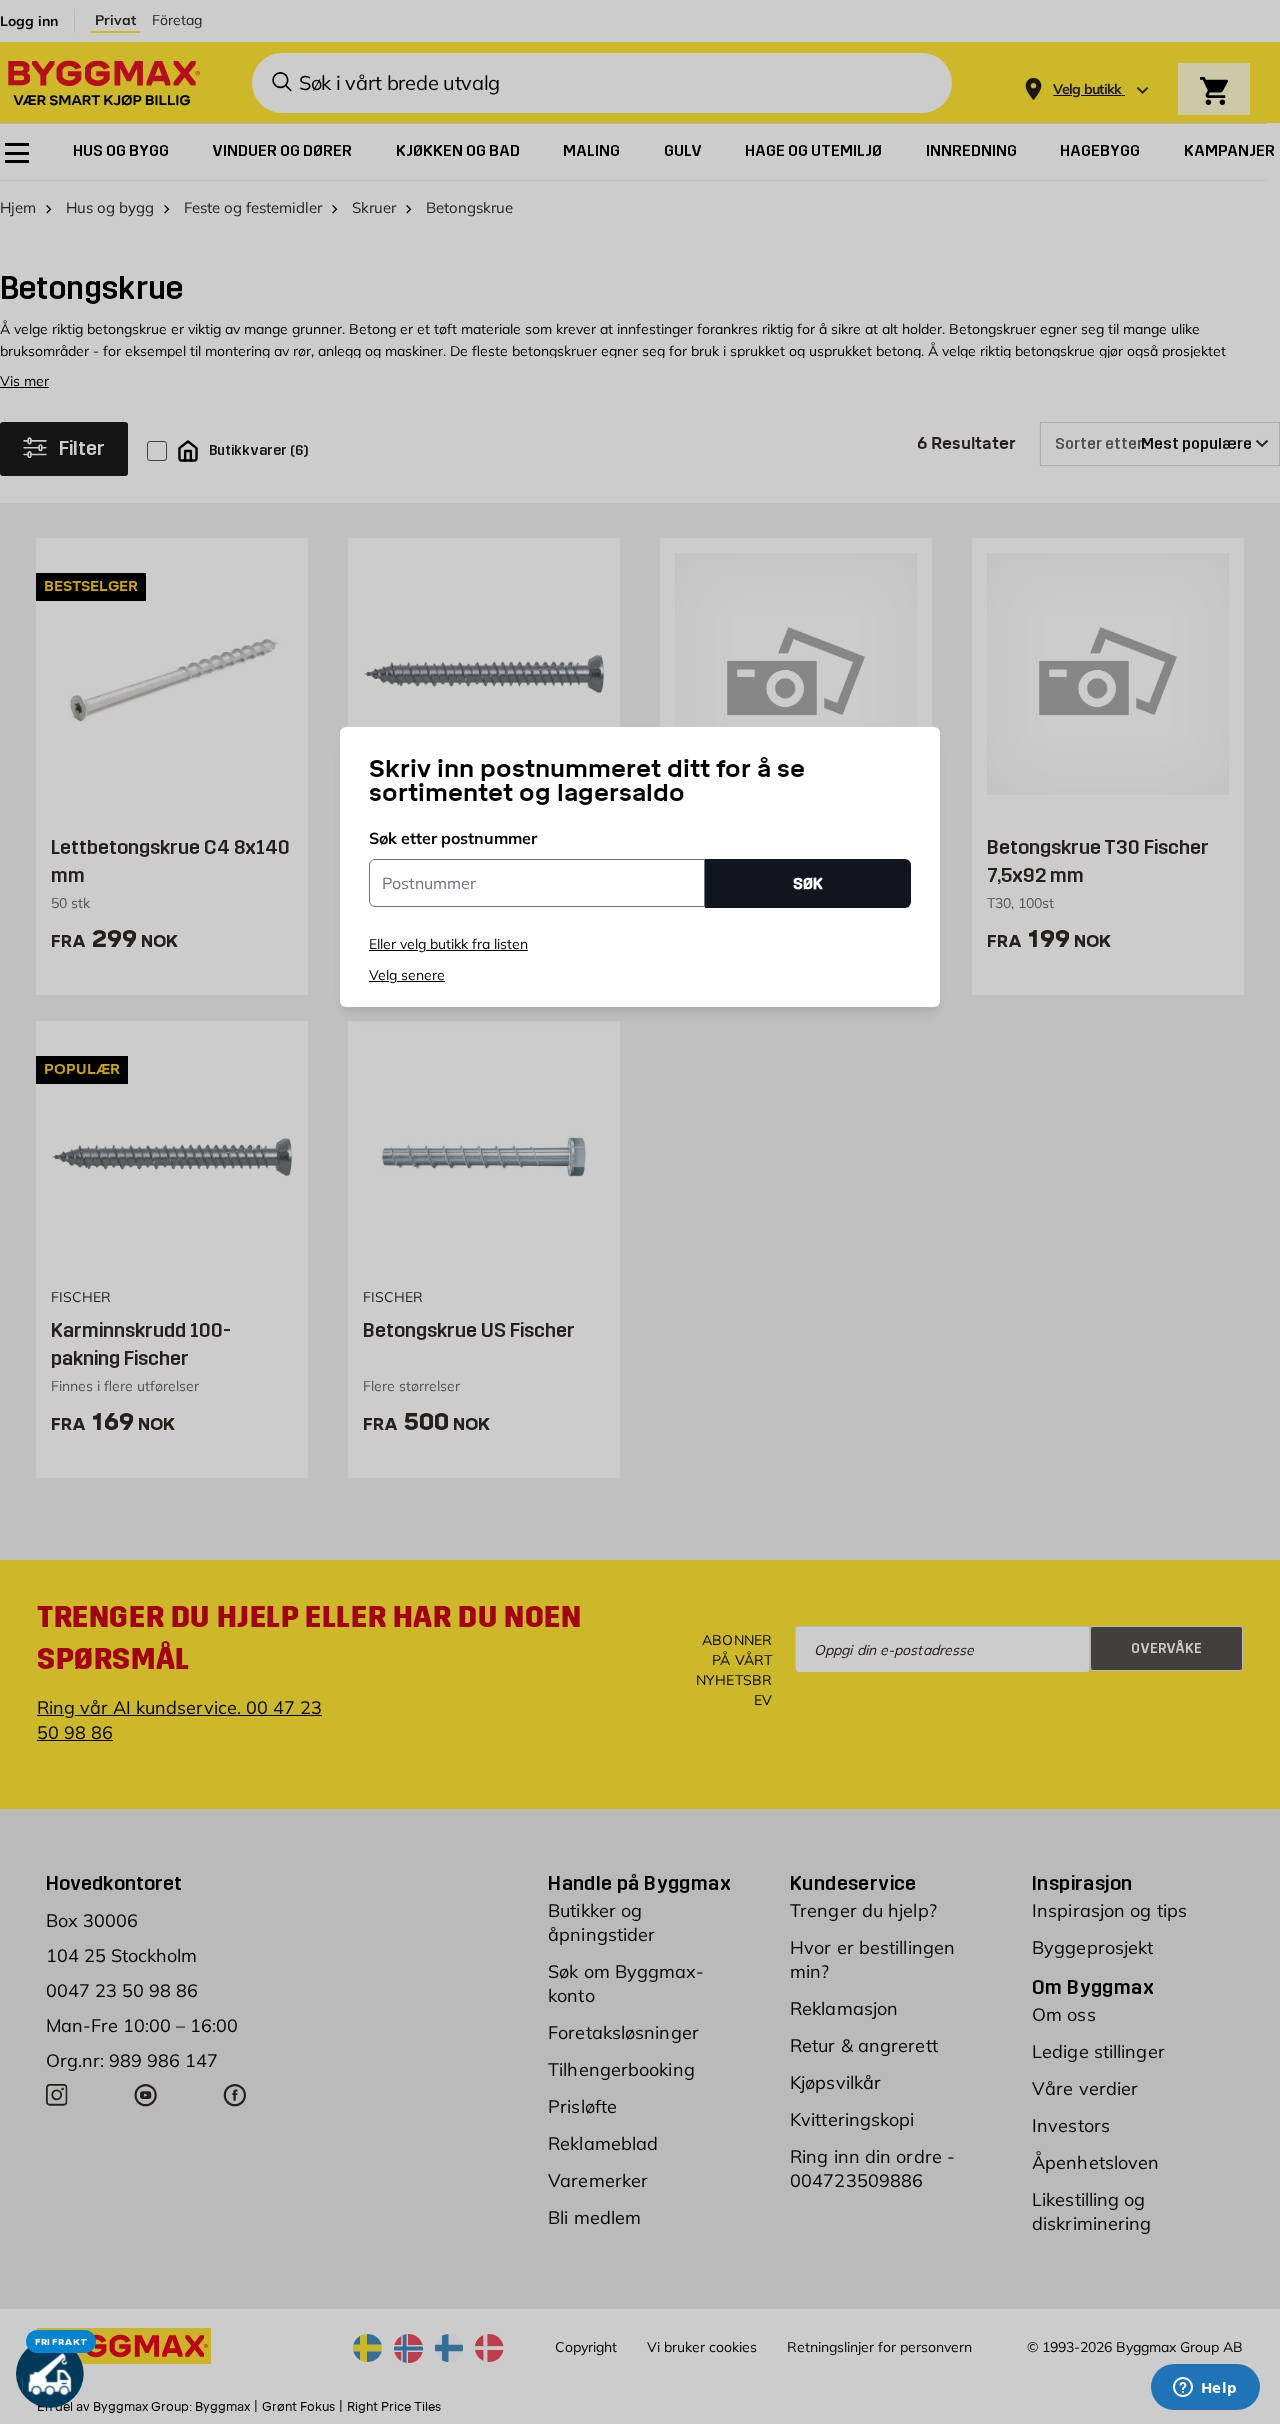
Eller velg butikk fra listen (448, 944)
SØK (808, 883)
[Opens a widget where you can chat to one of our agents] (1205, 2389)
